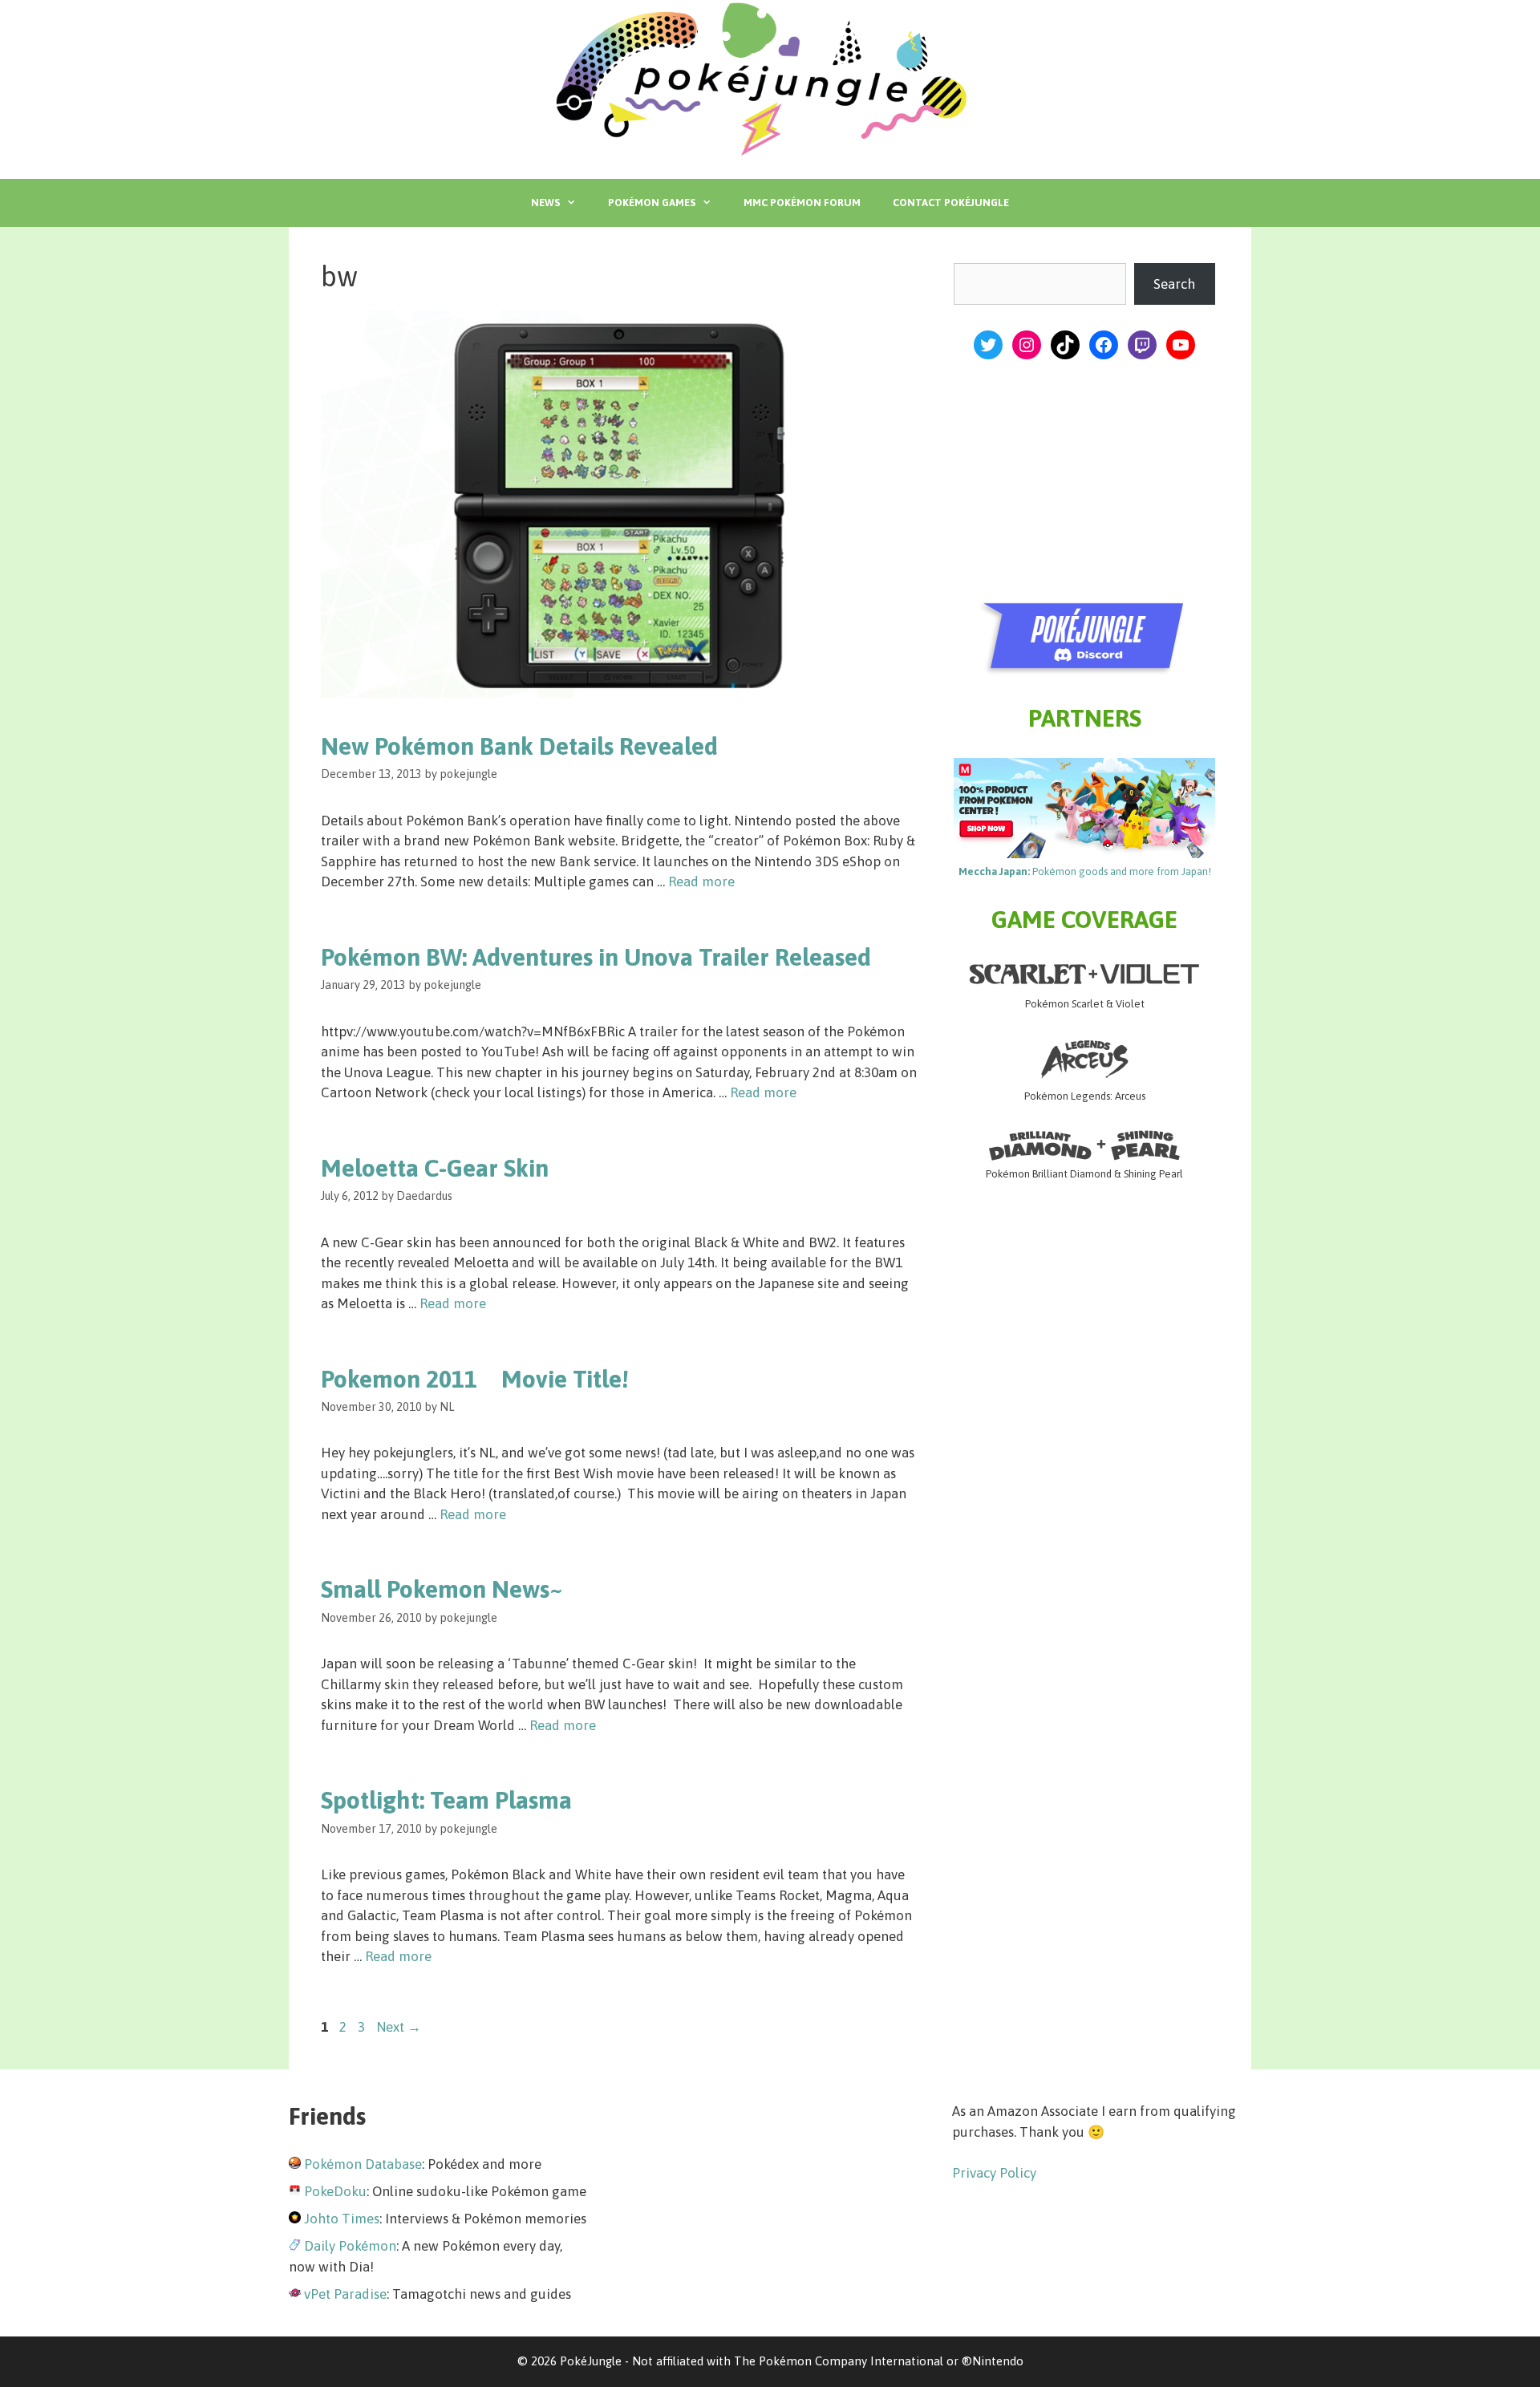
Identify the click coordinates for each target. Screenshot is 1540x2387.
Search (1174, 284)
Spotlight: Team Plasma (446, 1800)
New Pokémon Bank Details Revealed (519, 746)
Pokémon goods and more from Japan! (1085, 871)
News (545, 203)
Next (399, 2027)
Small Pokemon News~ (442, 1589)
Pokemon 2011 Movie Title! (475, 1379)
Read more (701, 881)
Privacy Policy (994, 2173)
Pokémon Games (652, 203)
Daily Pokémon (350, 2246)
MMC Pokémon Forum (802, 203)
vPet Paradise (345, 2294)
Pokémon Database (363, 2164)
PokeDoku (335, 2191)
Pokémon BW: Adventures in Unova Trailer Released (596, 957)
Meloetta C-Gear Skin (435, 1168)
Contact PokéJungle (951, 203)
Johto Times (342, 2219)
